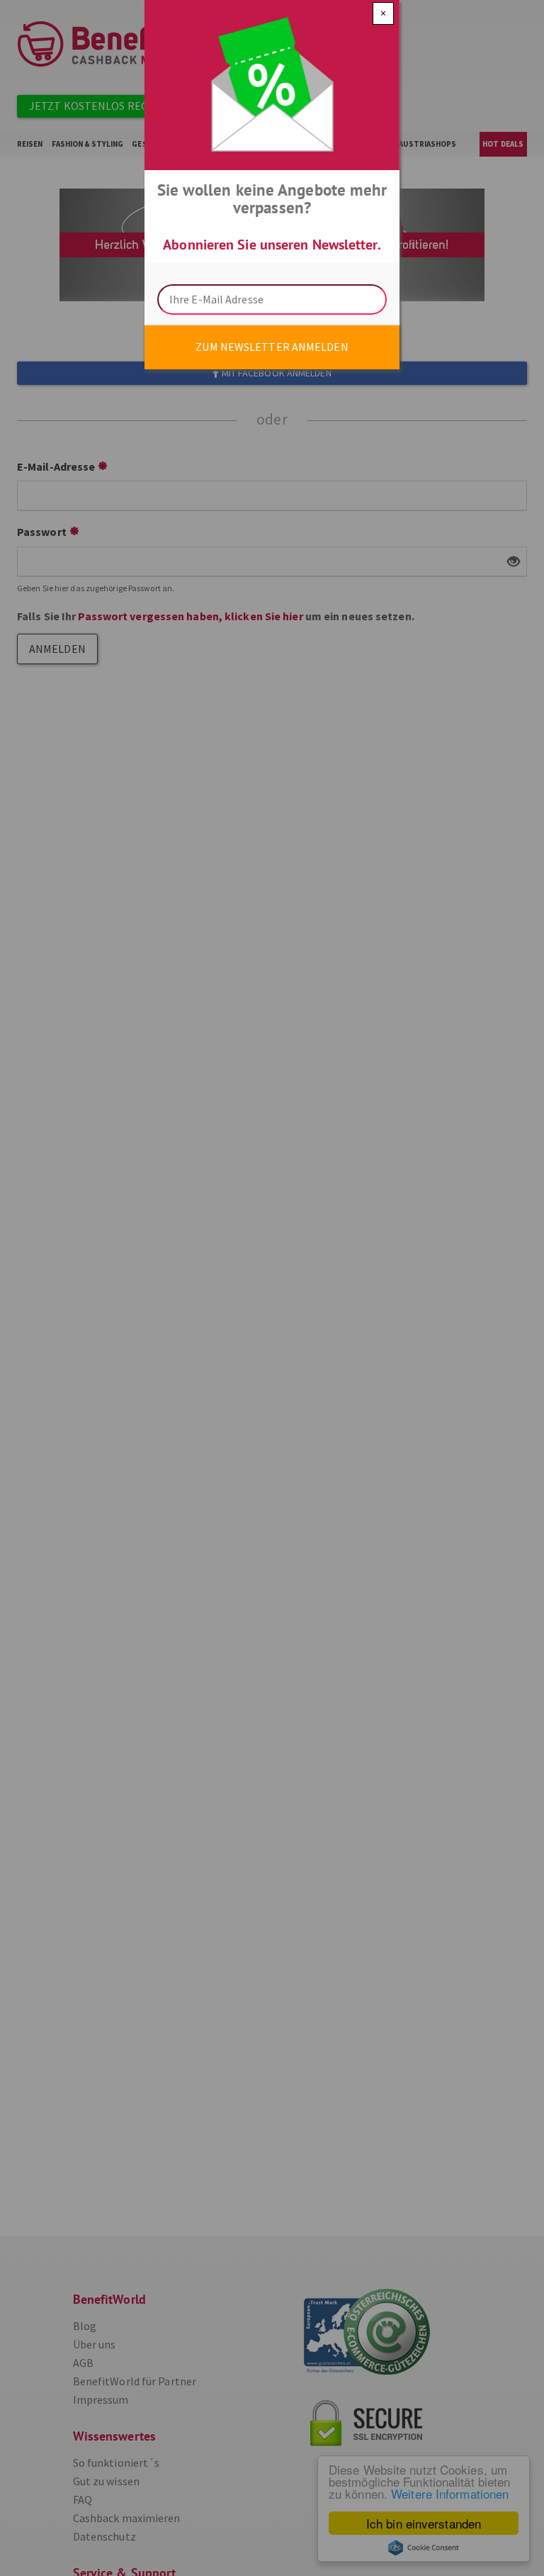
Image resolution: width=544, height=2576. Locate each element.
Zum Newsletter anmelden (272, 347)
